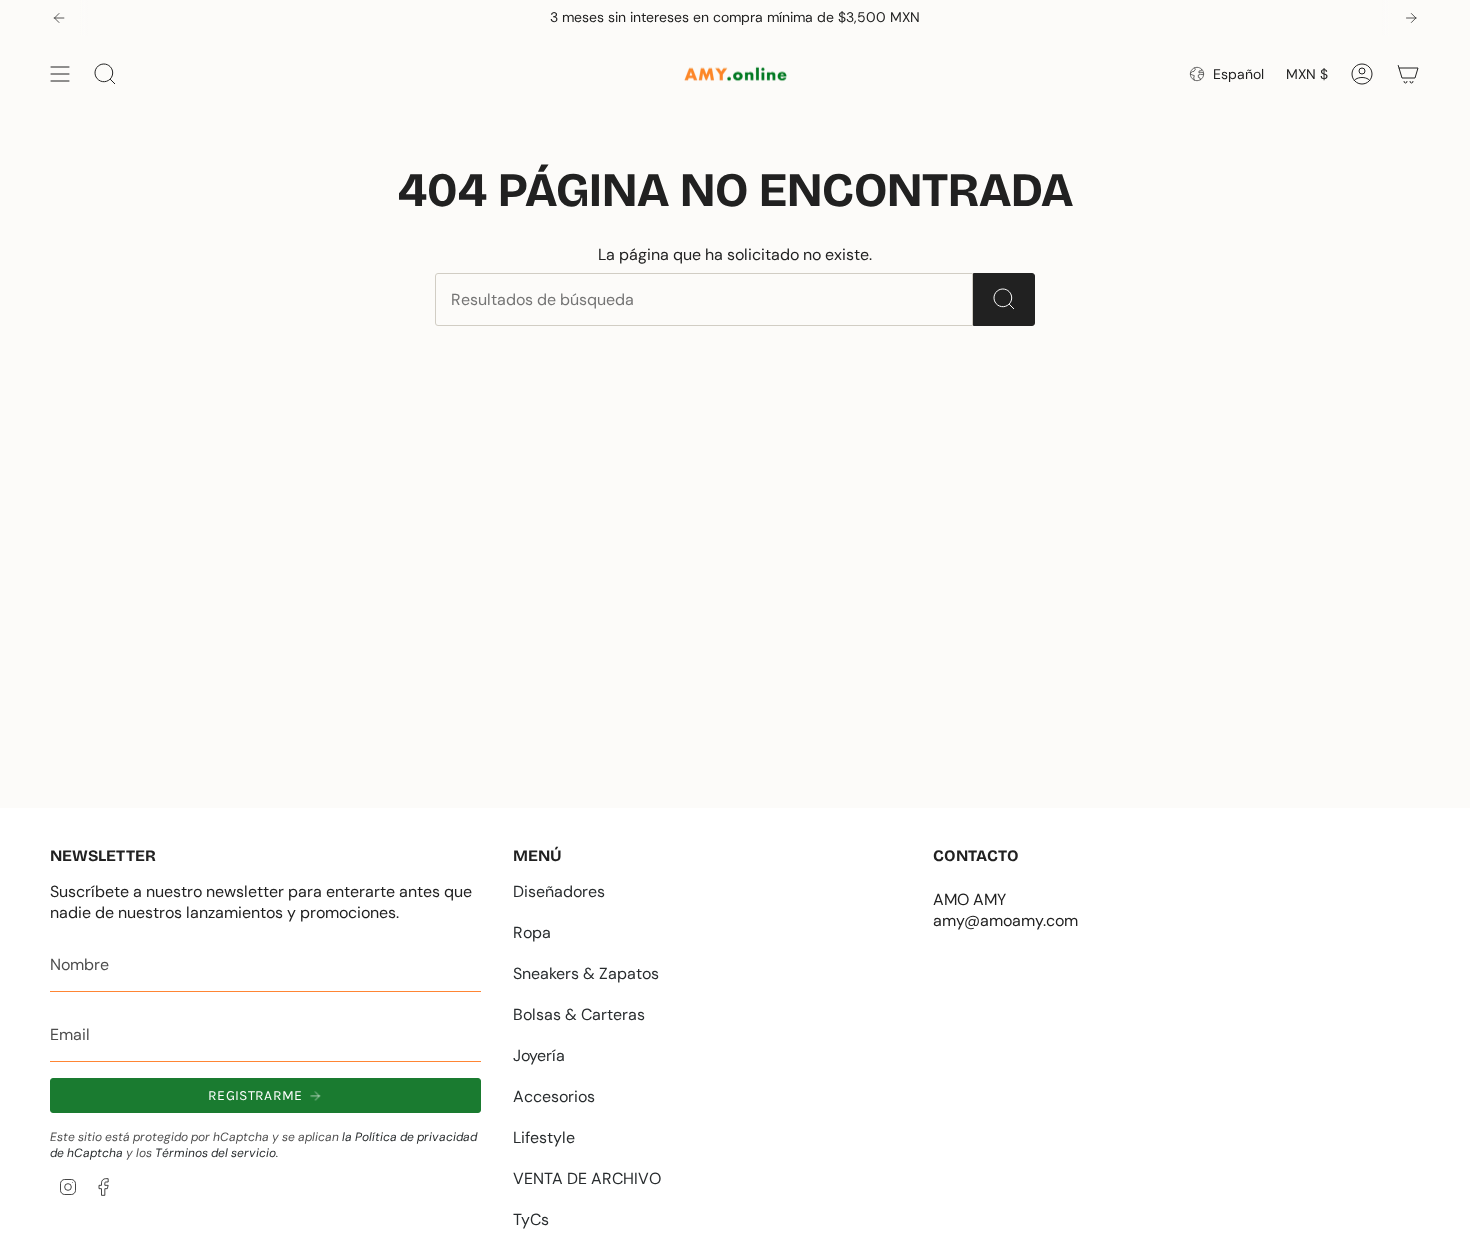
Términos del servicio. (216, 1153)
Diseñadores (559, 891)
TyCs (531, 1219)
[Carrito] (1408, 74)
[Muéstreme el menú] (60, 74)
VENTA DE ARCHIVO (587, 1178)
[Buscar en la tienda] (1004, 299)
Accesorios (554, 1096)
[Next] (1411, 18)
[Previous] (59, 18)
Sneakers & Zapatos (586, 973)
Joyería (539, 1055)
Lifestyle (544, 1137)
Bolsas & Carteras (579, 1014)
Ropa (532, 932)
